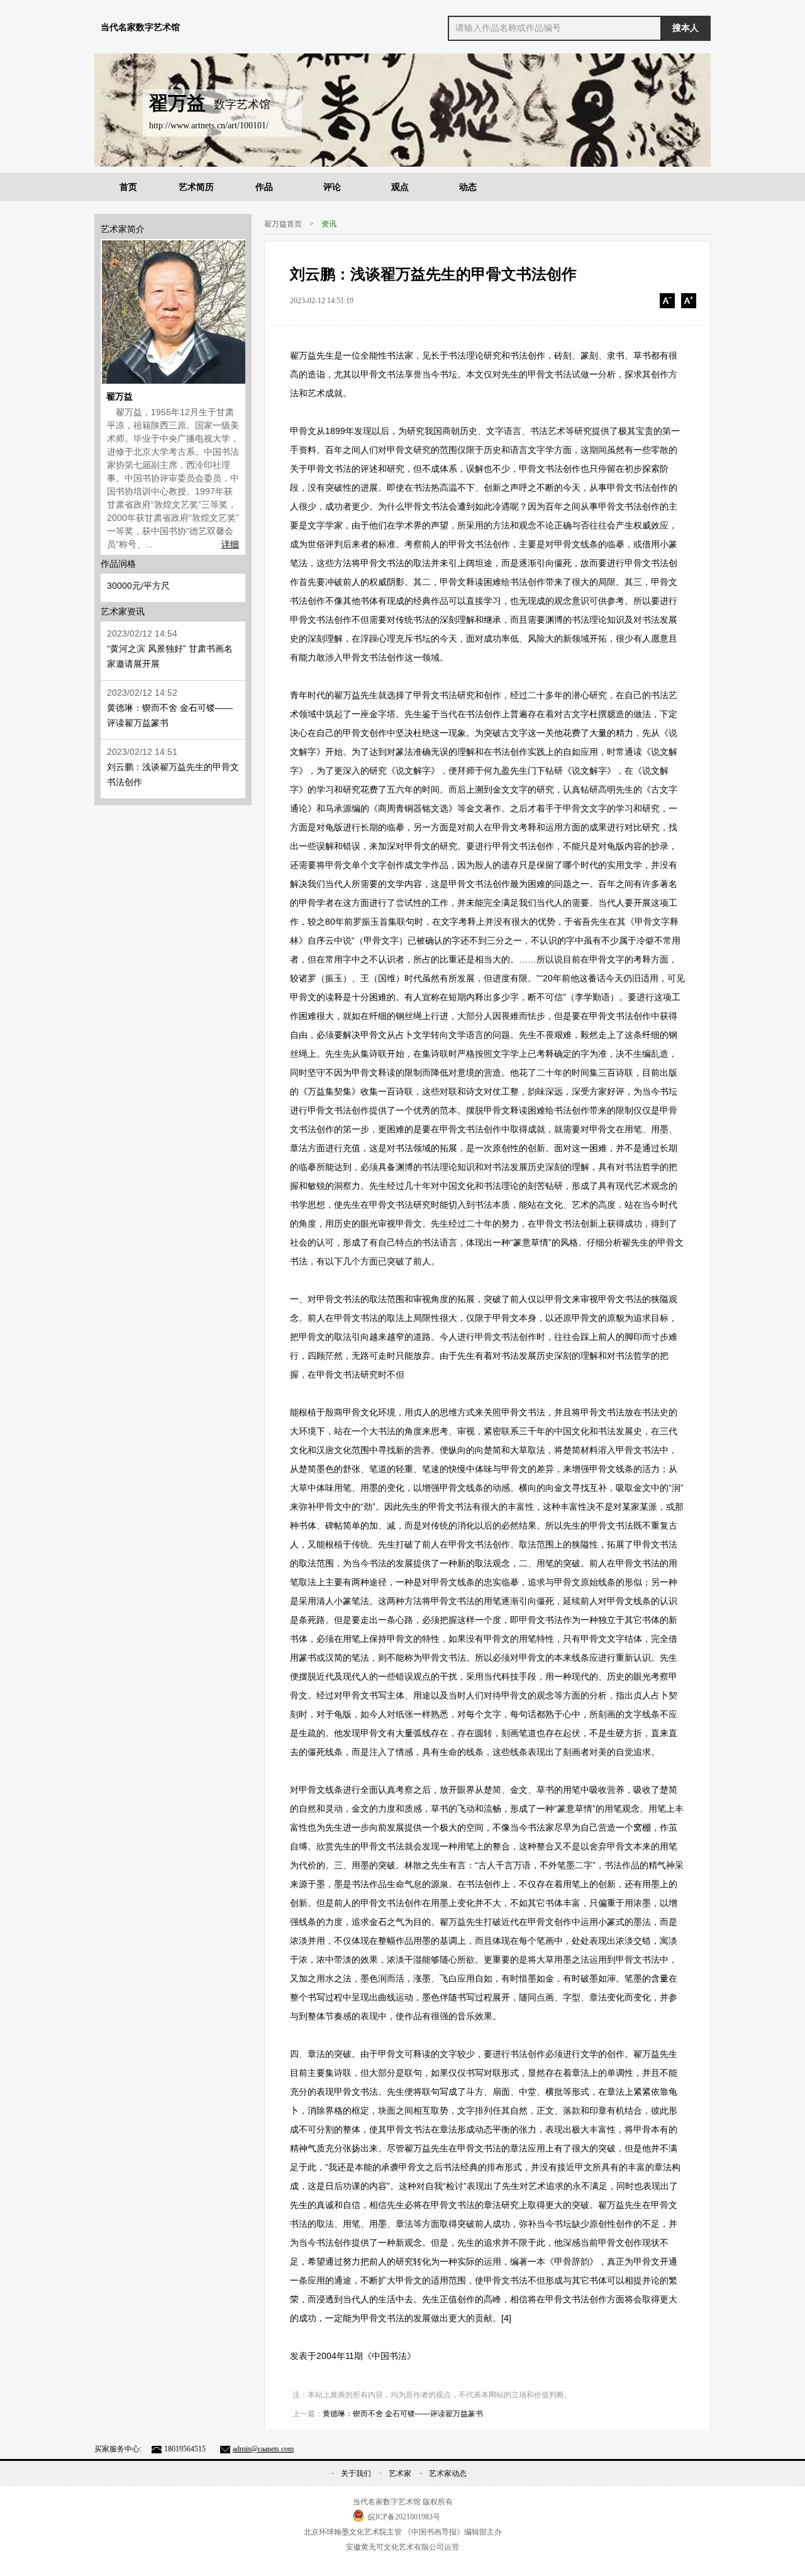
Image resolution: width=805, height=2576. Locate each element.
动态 (468, 187)
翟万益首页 (283, 224)
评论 (332, 187)
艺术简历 (196, 187)
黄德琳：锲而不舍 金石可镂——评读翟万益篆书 (403, 2414)
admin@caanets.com (263, 2449)
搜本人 (686, 28)
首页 (128, 187)
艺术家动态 (448, 2473)
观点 (400, 187)
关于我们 (356, 2473)
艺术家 (400, 2473)
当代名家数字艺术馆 (140, 27)
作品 (264, 187)
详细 (230, 544)
